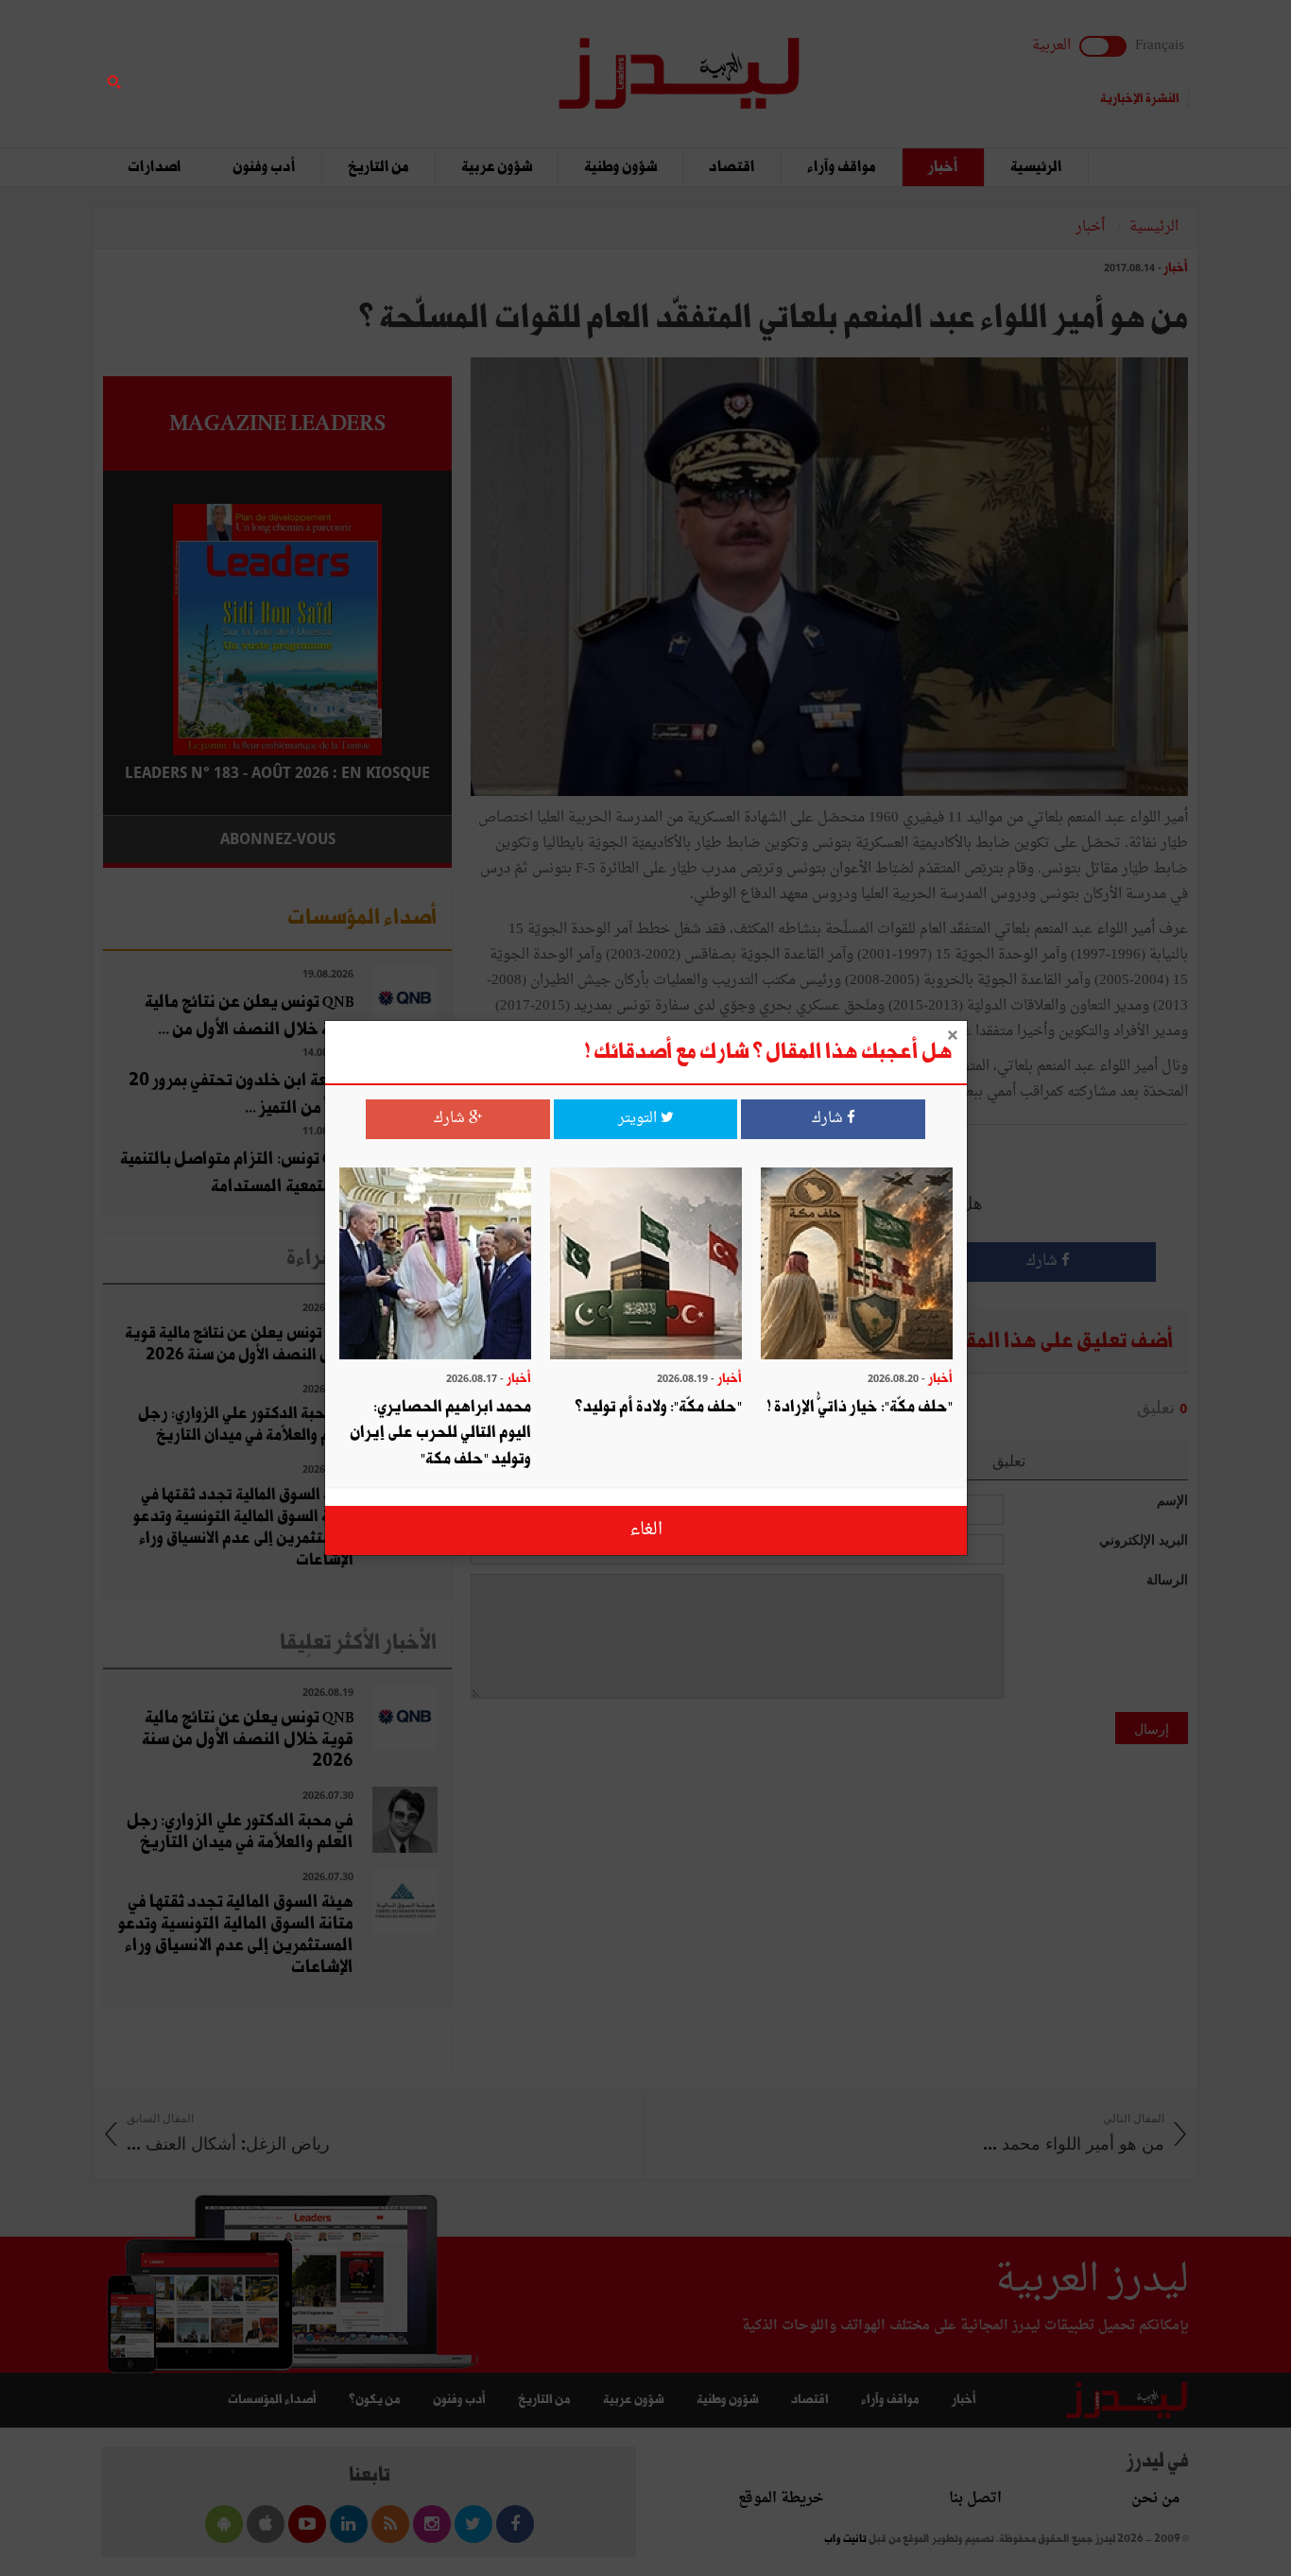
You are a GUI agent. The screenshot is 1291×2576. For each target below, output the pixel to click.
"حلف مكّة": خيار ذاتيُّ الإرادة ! (860, 1406)
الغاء (646, 1530)
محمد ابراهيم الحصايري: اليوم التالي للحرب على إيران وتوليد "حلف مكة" (440, 1433)
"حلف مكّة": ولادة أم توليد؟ (658, 1406)
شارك (829, 1119)
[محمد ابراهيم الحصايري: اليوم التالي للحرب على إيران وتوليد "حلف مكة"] (435, 1265)
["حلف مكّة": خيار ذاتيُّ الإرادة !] (857, 1265)
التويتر (639, 1119)
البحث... (441, 63)
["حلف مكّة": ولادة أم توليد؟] (646, 1265)
